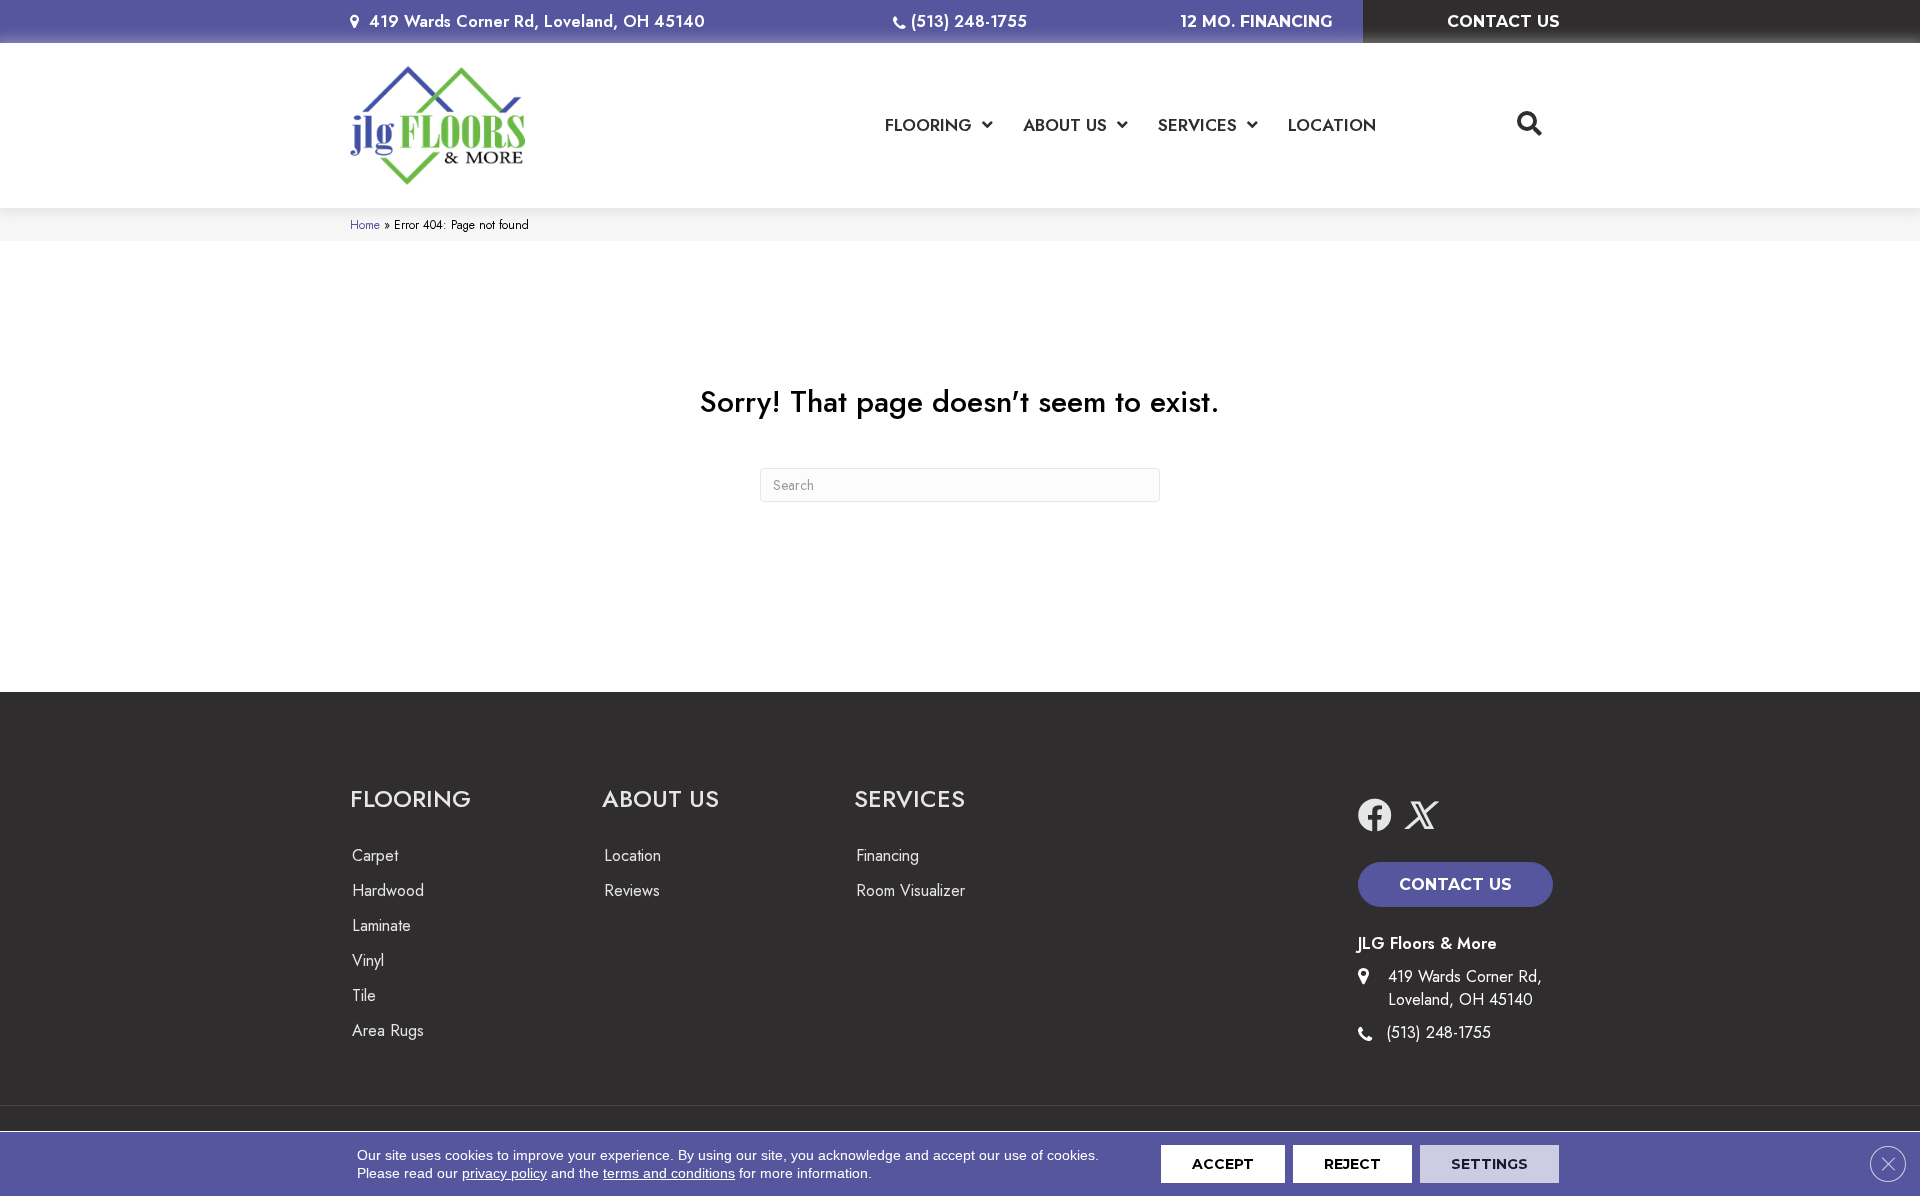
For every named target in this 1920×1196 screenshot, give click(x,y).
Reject (1352, 1164)
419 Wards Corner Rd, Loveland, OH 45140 (537, 21)
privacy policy (504, 1173)
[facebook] (1375, 816)
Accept (1223, 1164)
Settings (1489, 1164)
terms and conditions (669, 1173)
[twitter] (1419, 816)
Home (365, 224)
